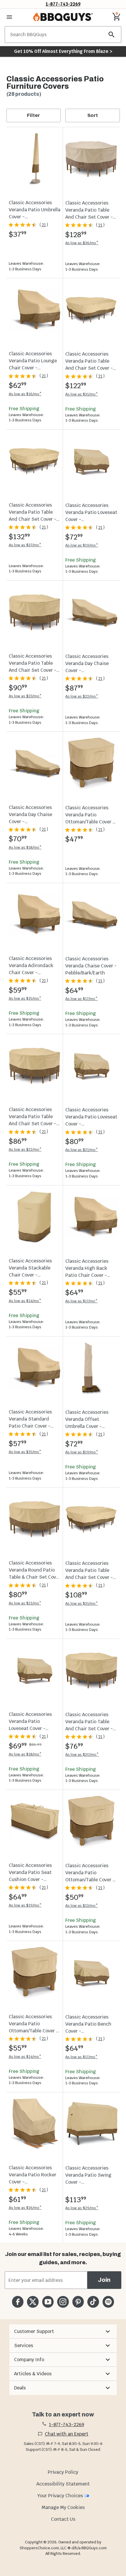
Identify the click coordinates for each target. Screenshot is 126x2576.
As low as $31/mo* (82, 394)
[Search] (112, 35)
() (44, 225)
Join (104, 2280)
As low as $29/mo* (82, 2208)
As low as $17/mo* (81, 999)
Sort (93, 115)
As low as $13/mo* (82, 1906)
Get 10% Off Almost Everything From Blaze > (63, 51)
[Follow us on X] (33, 2302)
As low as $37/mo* (25, 545)
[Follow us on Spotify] (108, 2302)
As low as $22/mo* (82, 696)
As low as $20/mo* (82, 1755)
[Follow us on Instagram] (63, 2302)
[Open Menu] (9, 17)
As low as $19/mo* (82, 545)
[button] (63, 2332)
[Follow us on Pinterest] (78, 2302)
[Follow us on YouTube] (48, 2302)
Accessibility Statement (63, 2484)
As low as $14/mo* (25, 1301)
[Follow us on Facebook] (18, 2302)
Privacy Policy (63, 2472)
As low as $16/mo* (25, 394)
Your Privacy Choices (60, 2496)
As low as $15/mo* (25, 998)
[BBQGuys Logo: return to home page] (63, 17)
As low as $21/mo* (82, 1150)
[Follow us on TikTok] (93, 2302)
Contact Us (63, 2519)
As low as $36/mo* (82, 243)
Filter (33, 115)
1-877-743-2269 (63, 4)
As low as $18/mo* (25, 847)
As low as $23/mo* (25, 696)
